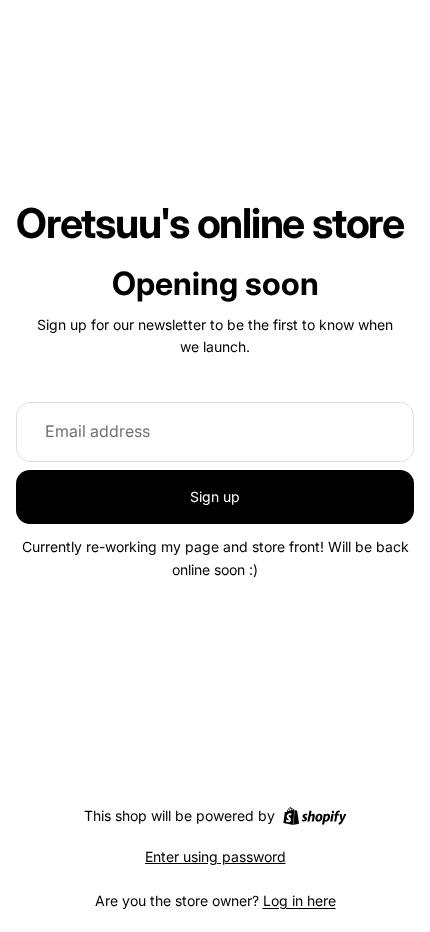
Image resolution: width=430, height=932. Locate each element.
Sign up (215, 496)
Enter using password (215, 856)
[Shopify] (314, 816)
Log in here (299, 900)
